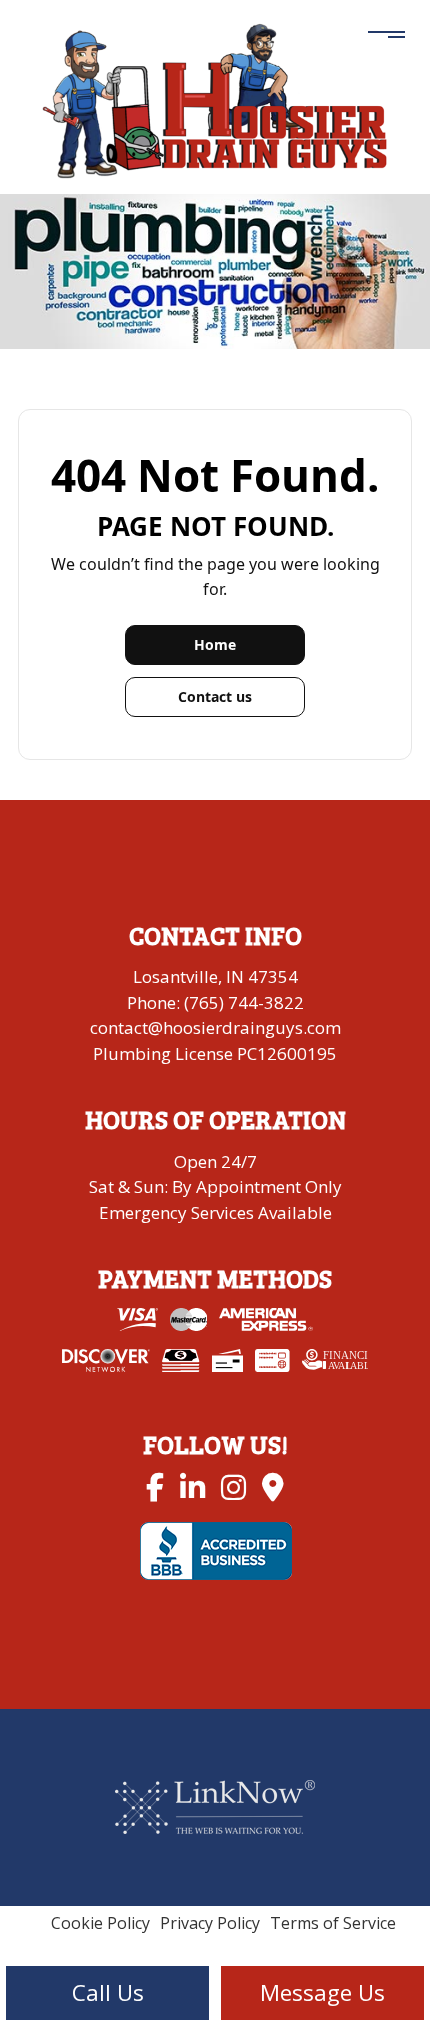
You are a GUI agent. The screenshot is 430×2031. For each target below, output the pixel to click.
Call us (108, 1992)
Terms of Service (333, 1923)
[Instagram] (233, 1486)
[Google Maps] (273, 1486)
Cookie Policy (100, 1923)
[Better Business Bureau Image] (215, 1549)
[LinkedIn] (192, 1486)
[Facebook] (155, 1486)
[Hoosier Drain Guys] (215, 98)
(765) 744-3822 (244, 1002)
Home (215, 644)
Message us (322, 1992)
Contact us (215, 696)
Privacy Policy (210, 1923)
